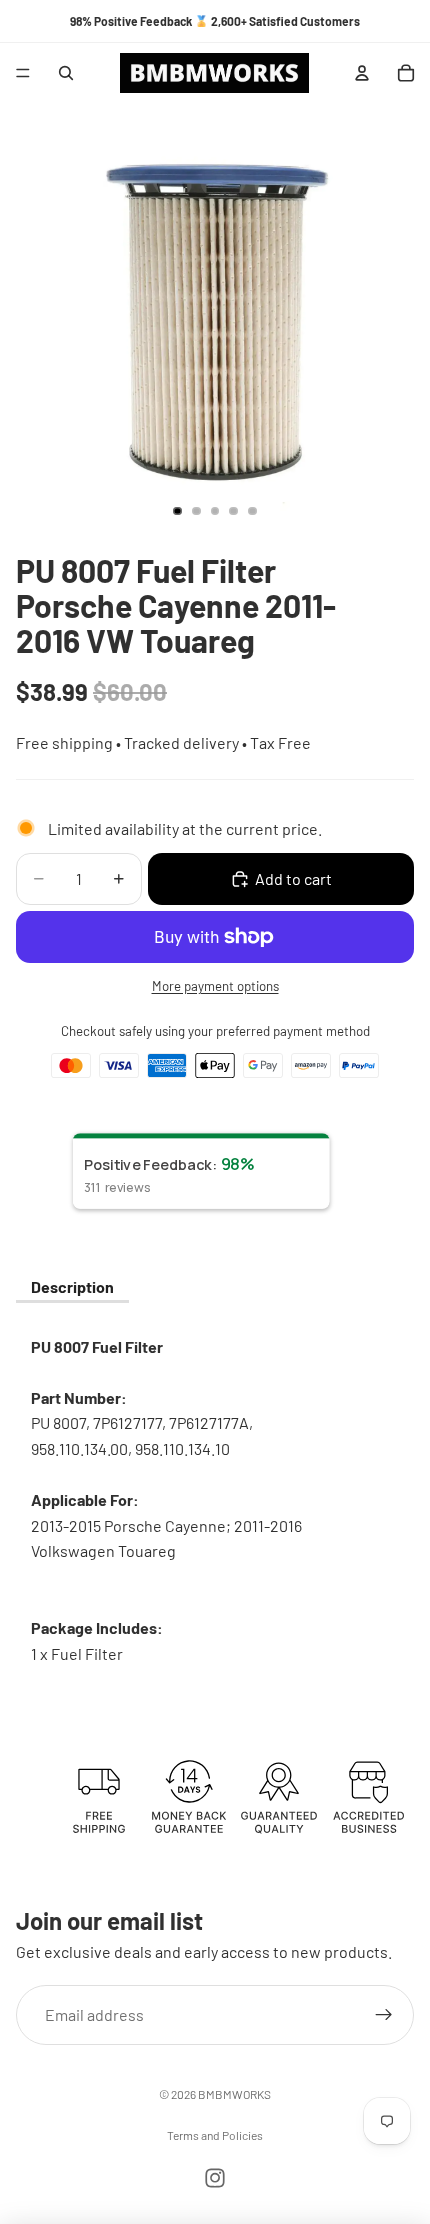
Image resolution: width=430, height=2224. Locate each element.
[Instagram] (215, 2178)
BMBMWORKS (234, 2094)
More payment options (215, 986)
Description (72, 1286)
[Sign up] (384, 2014)
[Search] (66, 73)
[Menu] (23, 73)
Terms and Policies (215, 2135)
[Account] (362, 73)
